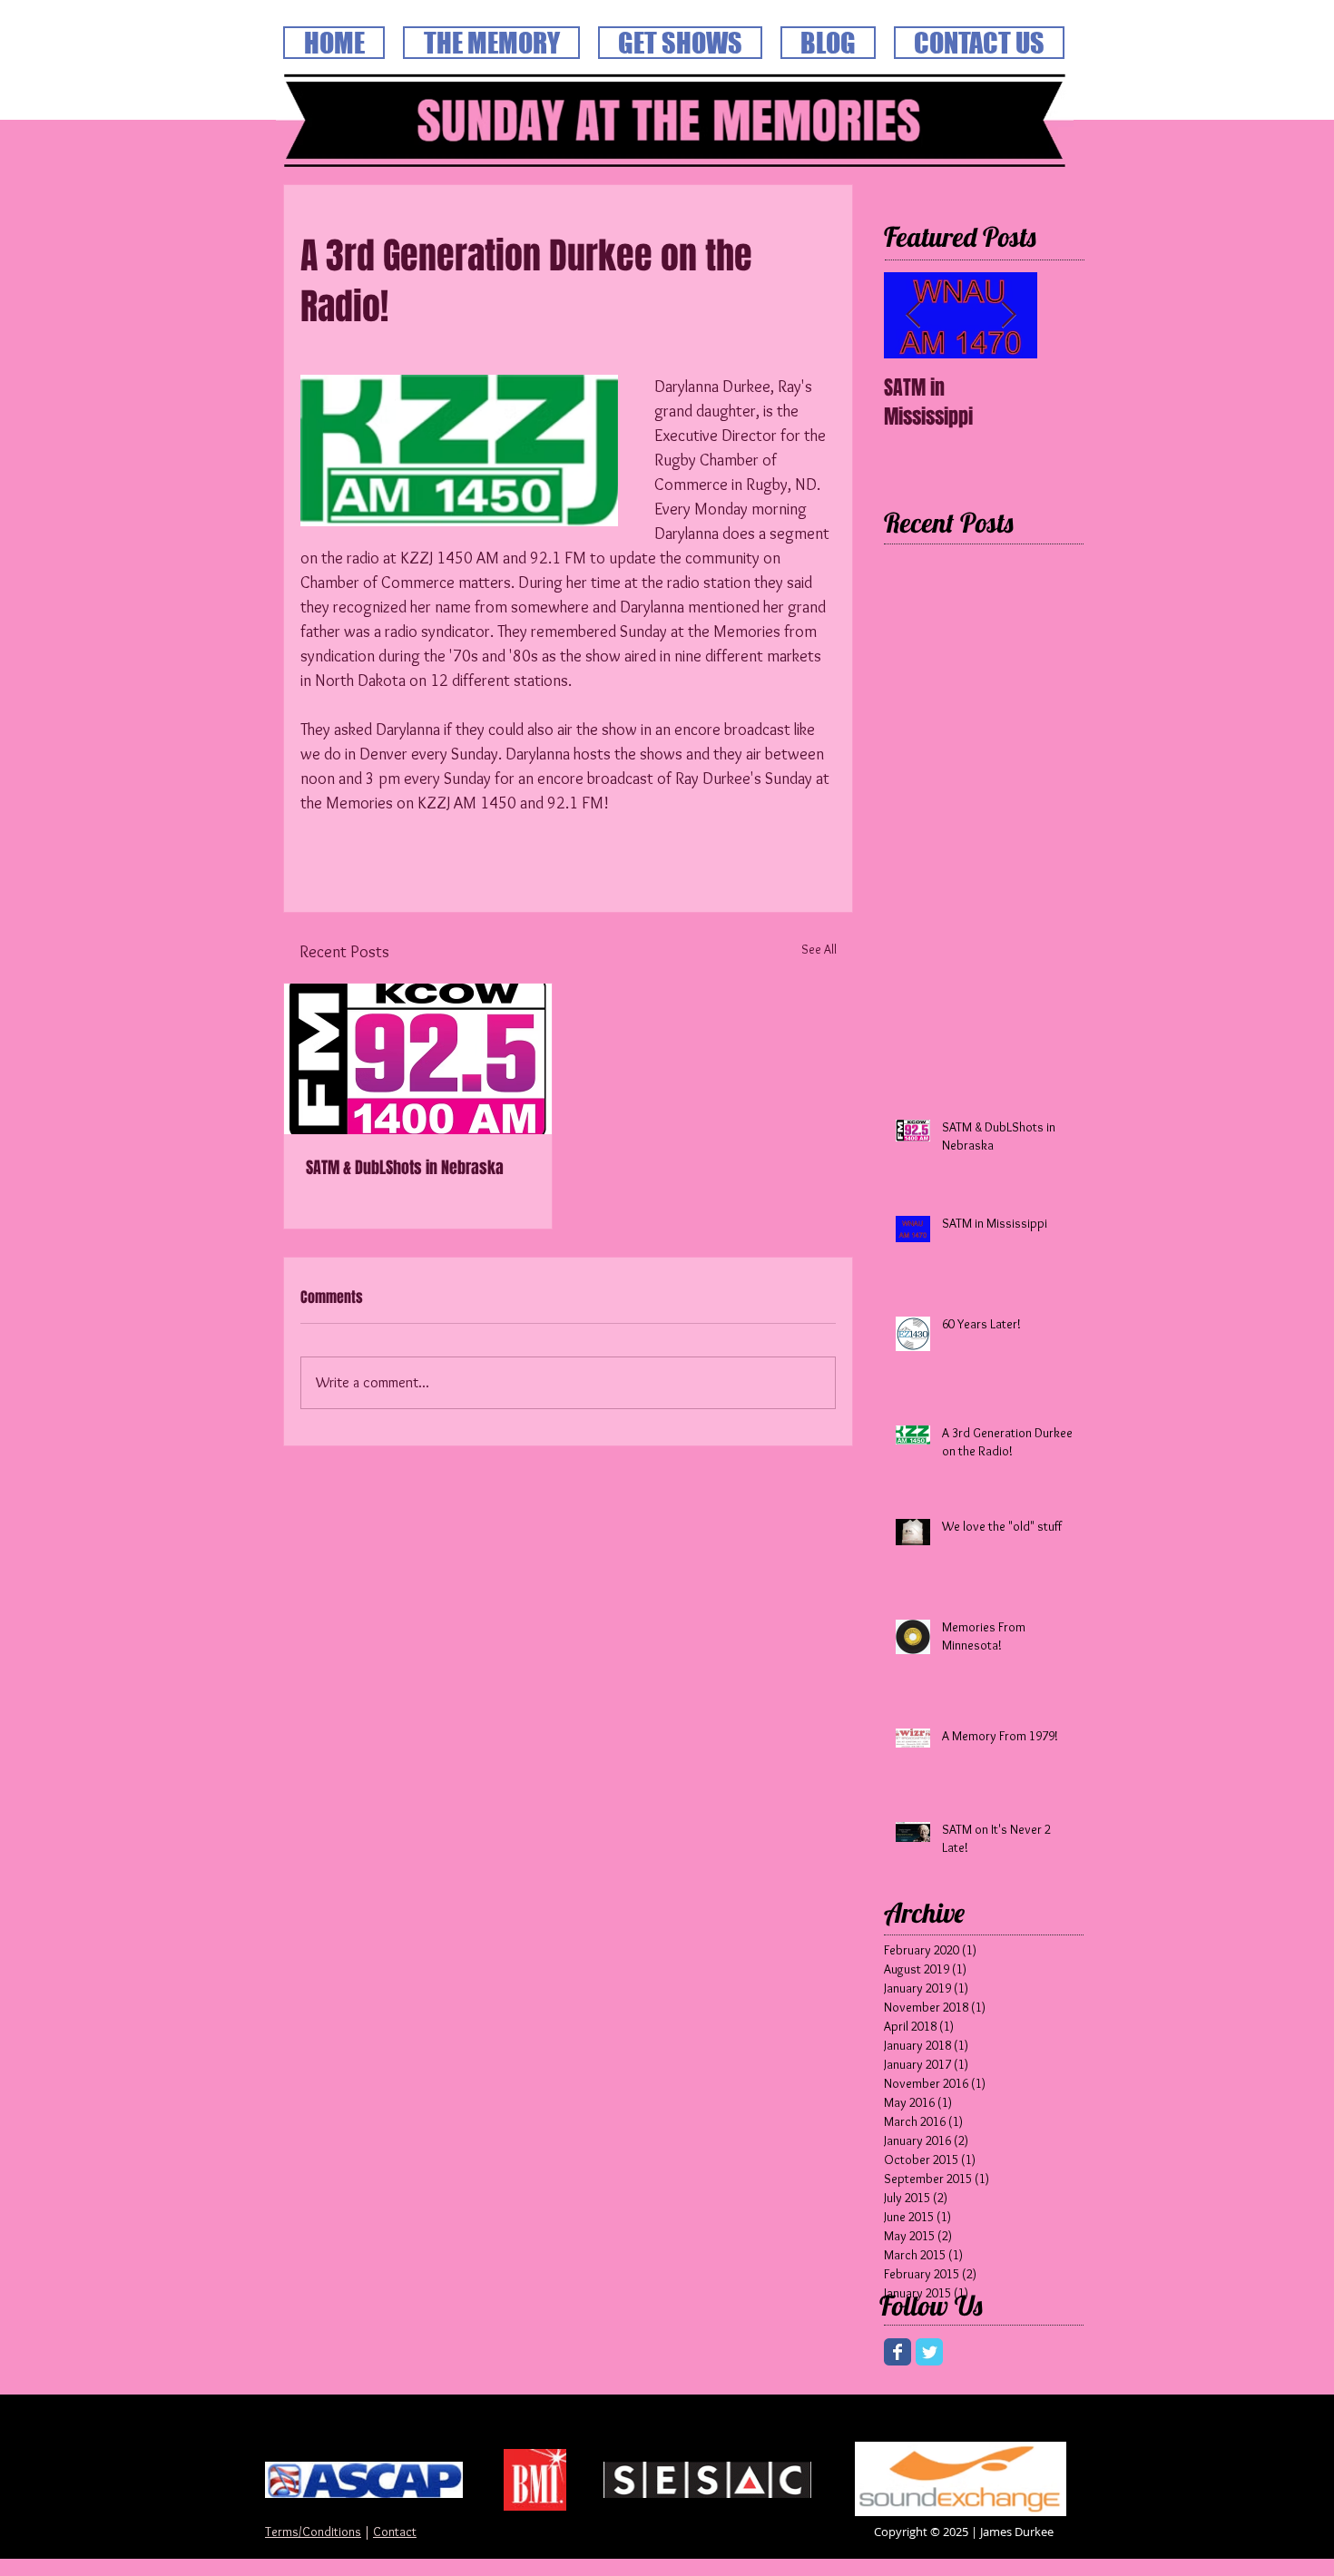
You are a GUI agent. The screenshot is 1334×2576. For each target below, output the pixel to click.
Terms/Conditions (313, 2532)
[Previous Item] (913, 315)
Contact (395, 2532)
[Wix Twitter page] (929, 2352)
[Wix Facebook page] (898, 2352)
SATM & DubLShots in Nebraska (405, 1168)
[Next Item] (1008, 315)
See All (819, 949)
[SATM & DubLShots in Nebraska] (418, 1059)
